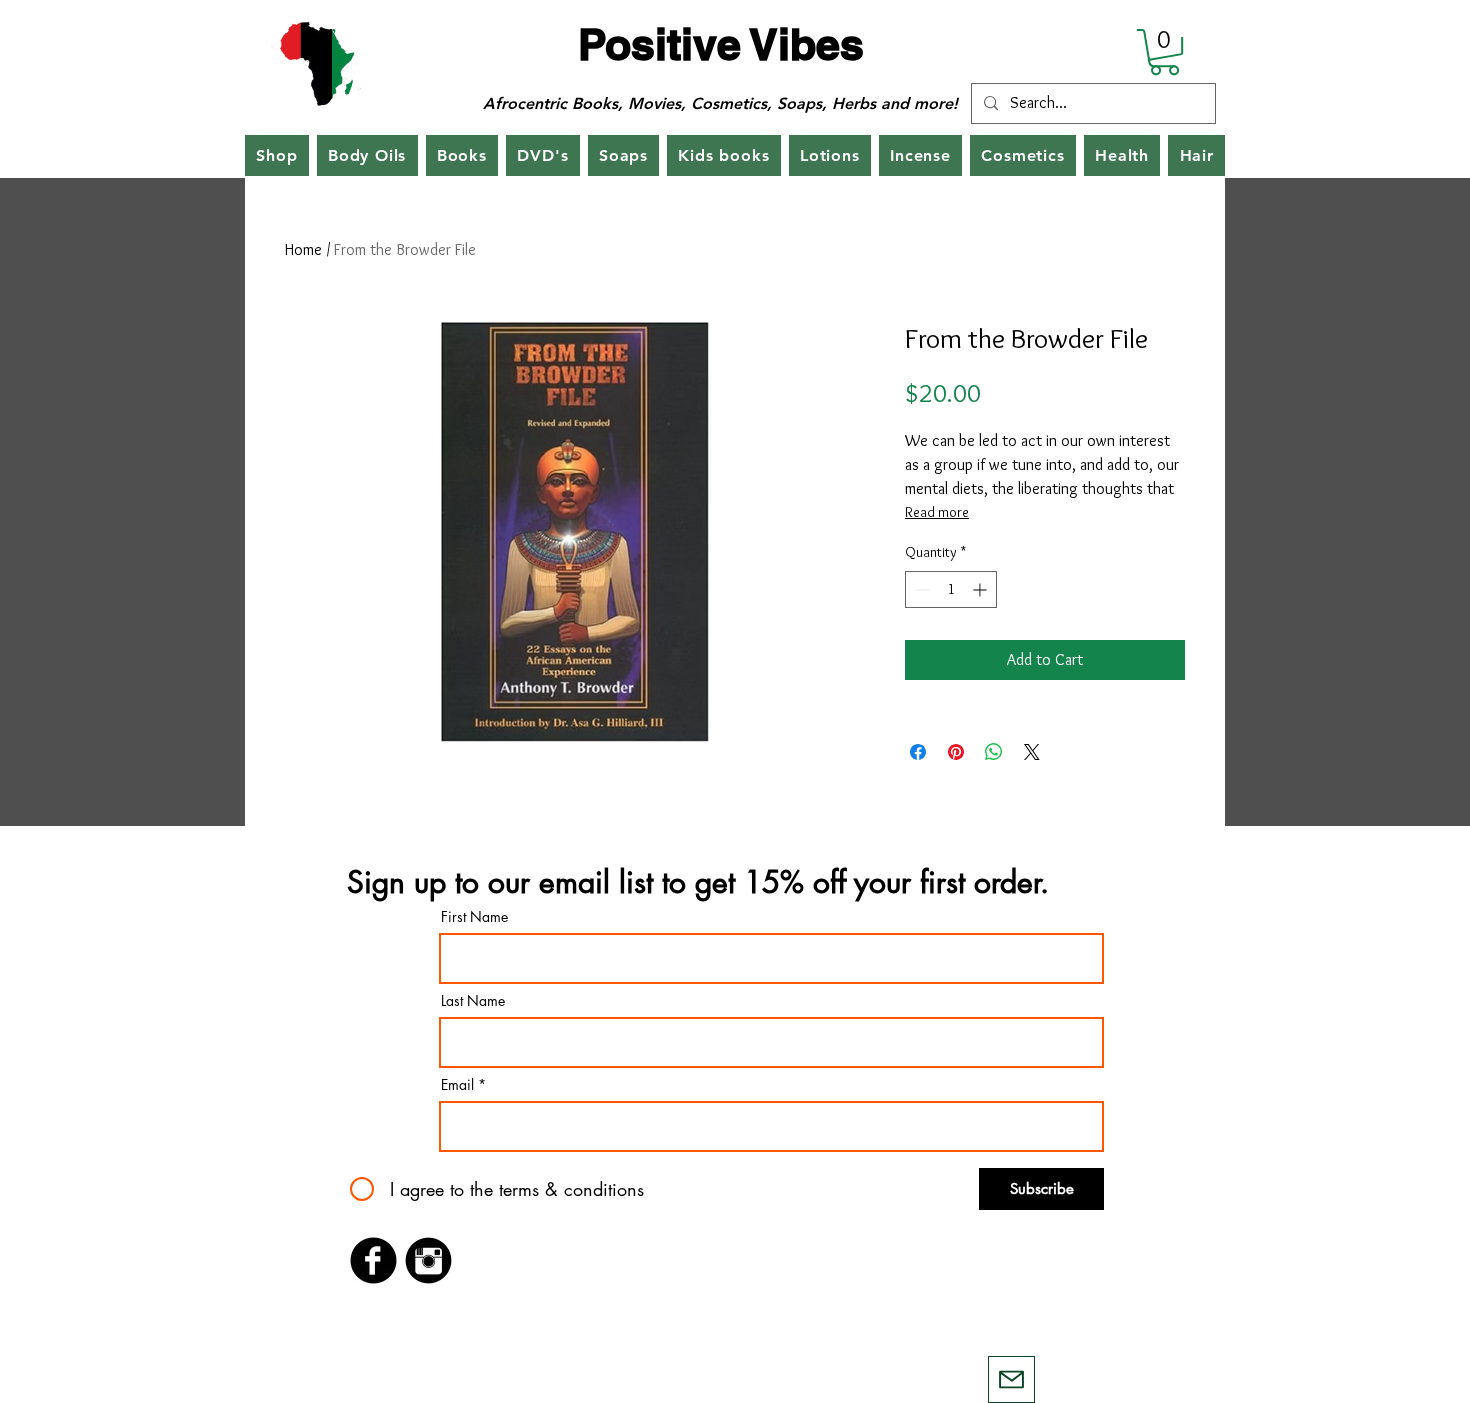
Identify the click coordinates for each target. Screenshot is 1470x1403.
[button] (1164, 52)
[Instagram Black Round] (428, 1260)
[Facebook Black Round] (373, 1260)
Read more (937, 512)
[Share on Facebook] (918, 752)
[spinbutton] (951, 589)
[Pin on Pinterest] (956, 752)
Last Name (473, 1001)
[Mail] (1011, 1379)
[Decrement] (920, 589)
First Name (474, 917)
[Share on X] (1032, 752)
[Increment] (981, 589)
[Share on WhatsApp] (994, 752)
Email (457, 1085)
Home (303, 249)
